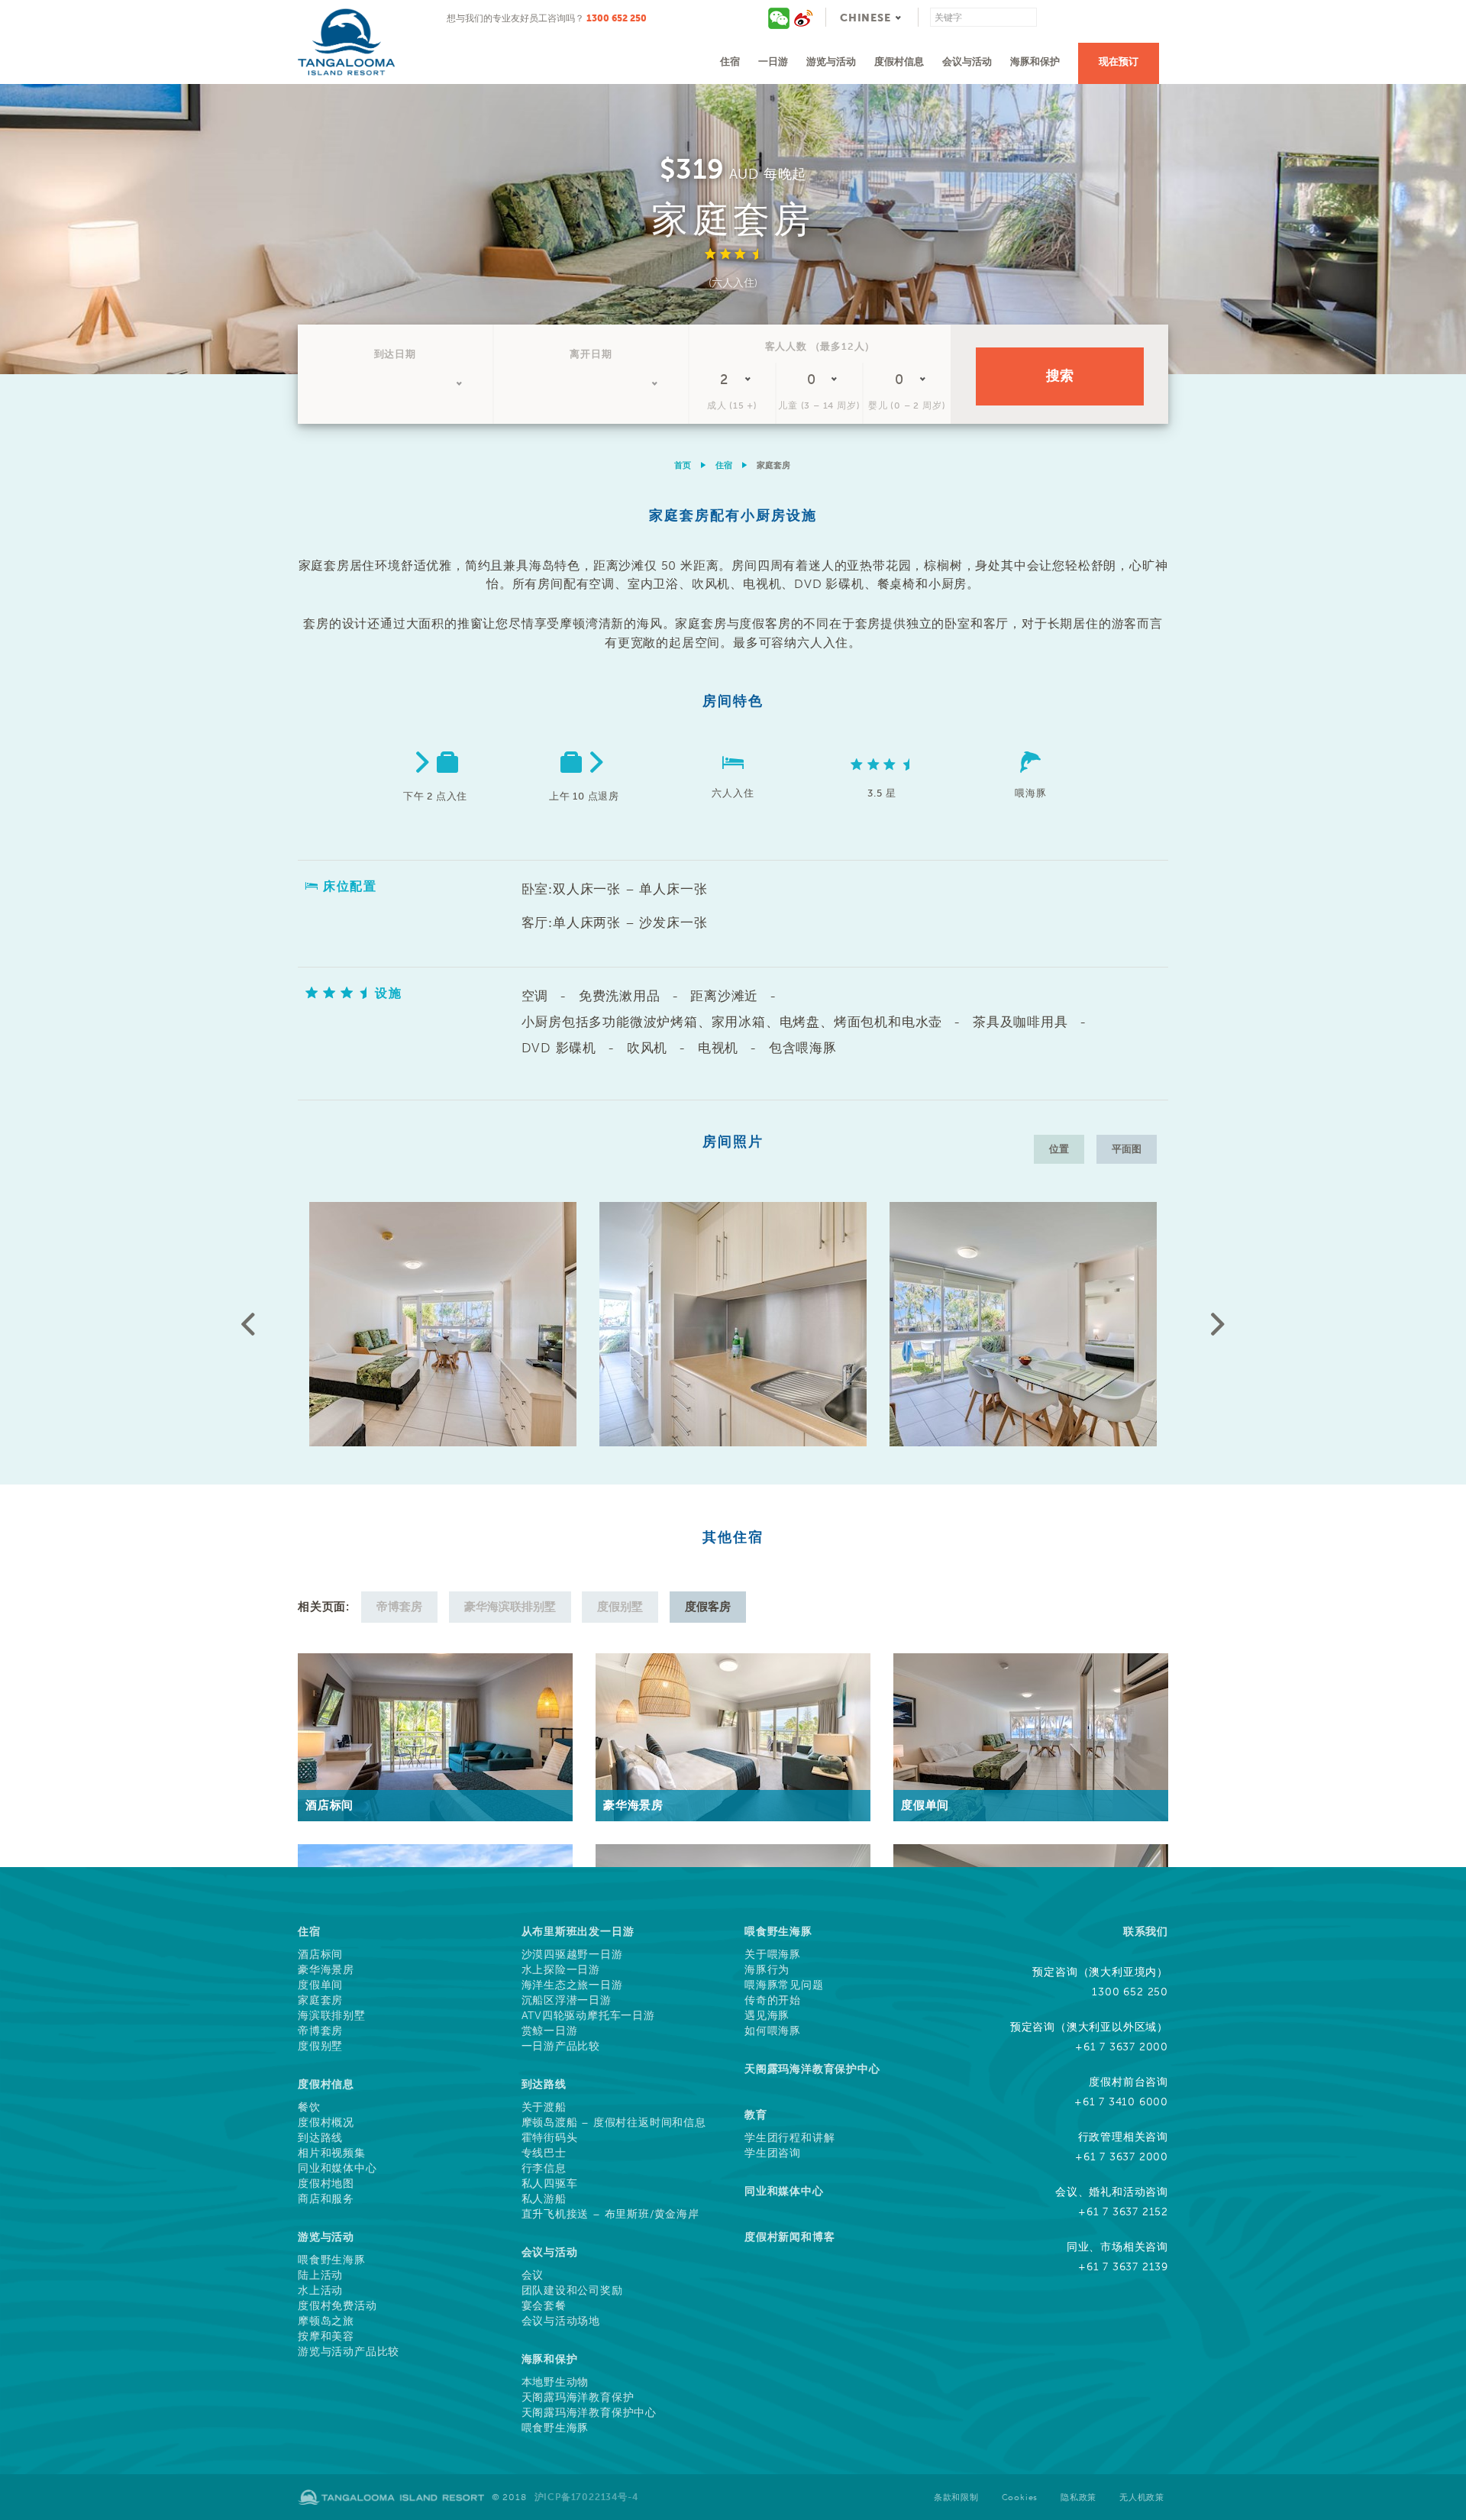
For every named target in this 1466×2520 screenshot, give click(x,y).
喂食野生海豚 (332, 2260)
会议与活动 (967, 61)
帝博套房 (320, 2031)
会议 (533, 2276)
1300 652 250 (617, 18)
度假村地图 (326, 2184)
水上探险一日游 (561, 1970)
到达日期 (395, 354)
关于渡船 (544, 2108)
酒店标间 (320, 1955)
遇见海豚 (767, 2016)
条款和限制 (956, 2497)
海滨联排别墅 (332, 2016)
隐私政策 (1079, 2497)
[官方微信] (780, 18)
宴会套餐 (544, 2306)
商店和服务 (326, 2199)
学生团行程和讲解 (790, 2138)
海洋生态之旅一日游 (572, 1985)
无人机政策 (1142, 2497)
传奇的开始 (773, 2001)
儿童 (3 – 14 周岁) (819, 405)
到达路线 (320, 2138)
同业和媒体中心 (337, 2169)
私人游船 (544, 2199)
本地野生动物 (555, 2383)
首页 (683, 465)
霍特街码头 (550, 2138)
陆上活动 (320, 2276)
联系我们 (1146, 1932)
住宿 (730, 61)
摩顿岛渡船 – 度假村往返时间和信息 (614, 2123)
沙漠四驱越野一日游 (572, 1955)
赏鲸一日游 (550, 2031)
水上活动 (320, 2291)
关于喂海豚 (773, 1955)
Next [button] (1218, 1324)
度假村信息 (899, 61)
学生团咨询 (773, 2153)
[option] (733, 229)
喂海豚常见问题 (784, 1985)
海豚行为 (767, 1970)
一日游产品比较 (561, 2047)
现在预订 (1119, 61)
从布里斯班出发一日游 (578, 1932)
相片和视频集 (332, 2153)
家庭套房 (320, 2001)
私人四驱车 (550, 2184)
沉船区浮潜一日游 (567, 2001)
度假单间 (320, 1985)
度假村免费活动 (337, 2306)
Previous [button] (248, 1324)
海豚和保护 (1035, 61)
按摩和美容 (326, 2337)
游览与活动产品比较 (349, 2352)
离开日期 (591, 354)
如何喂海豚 (773, 2031)
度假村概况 (326, 2123)
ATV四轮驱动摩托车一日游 (588, 2016)
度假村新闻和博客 (790, 2237)
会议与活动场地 (561, 2321)
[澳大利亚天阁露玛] (803, 18)
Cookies (1020, 2497)
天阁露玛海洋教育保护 (578, 2398)
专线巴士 (544, 2153)
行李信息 (544, 2169)
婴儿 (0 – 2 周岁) (907, 405)
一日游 (773, 61)
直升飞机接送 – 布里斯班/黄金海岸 (610, 2215)
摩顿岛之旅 (326, 2321)
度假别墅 (320, 2047)
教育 (756, 2115)
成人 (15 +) (732, 405)
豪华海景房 (326, 1970)
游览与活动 (831, 61)
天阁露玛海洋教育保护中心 (589, 2413)
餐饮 (309, 2108)
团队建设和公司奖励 (572, 2291)
